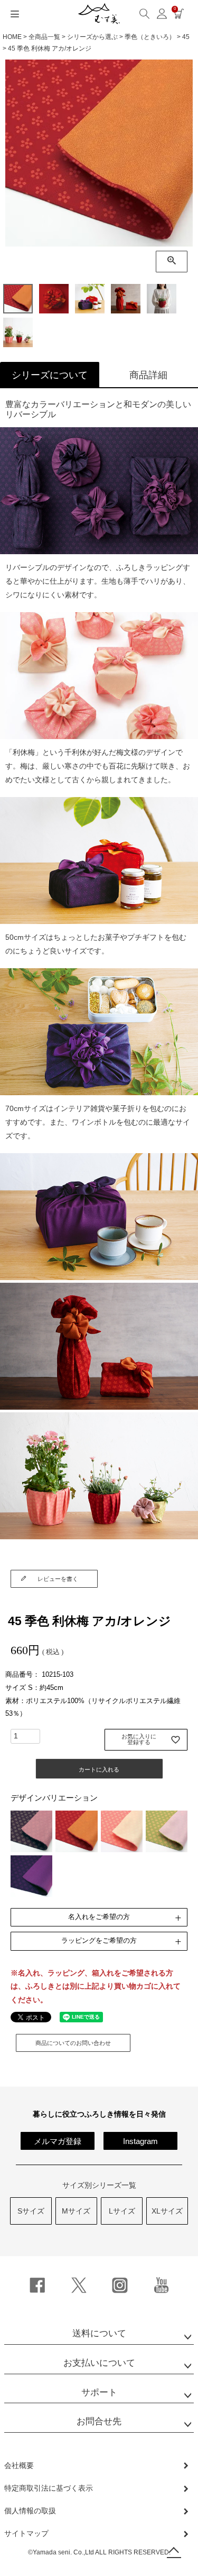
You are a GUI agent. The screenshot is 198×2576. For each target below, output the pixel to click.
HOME (12, 37)
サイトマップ (26, 2533)
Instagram (140, 2141)
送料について (99, 2333)
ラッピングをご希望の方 (99, 1940)
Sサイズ (31, 2211)
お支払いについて (99, 2363)
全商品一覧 (44, 37)
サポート (99, 2392)
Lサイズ (122, 2211)
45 (186, 37)
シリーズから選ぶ (92, 37)
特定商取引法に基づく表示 (49, 2488)
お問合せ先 (99, 2421)
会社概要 (19, 2465)
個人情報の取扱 (30, 2511)
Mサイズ (76, 2211)
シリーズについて (50, 375)
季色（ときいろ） (150, 37)
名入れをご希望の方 (99, 1917)
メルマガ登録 (58, 2141)
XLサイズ (167, 2211)
